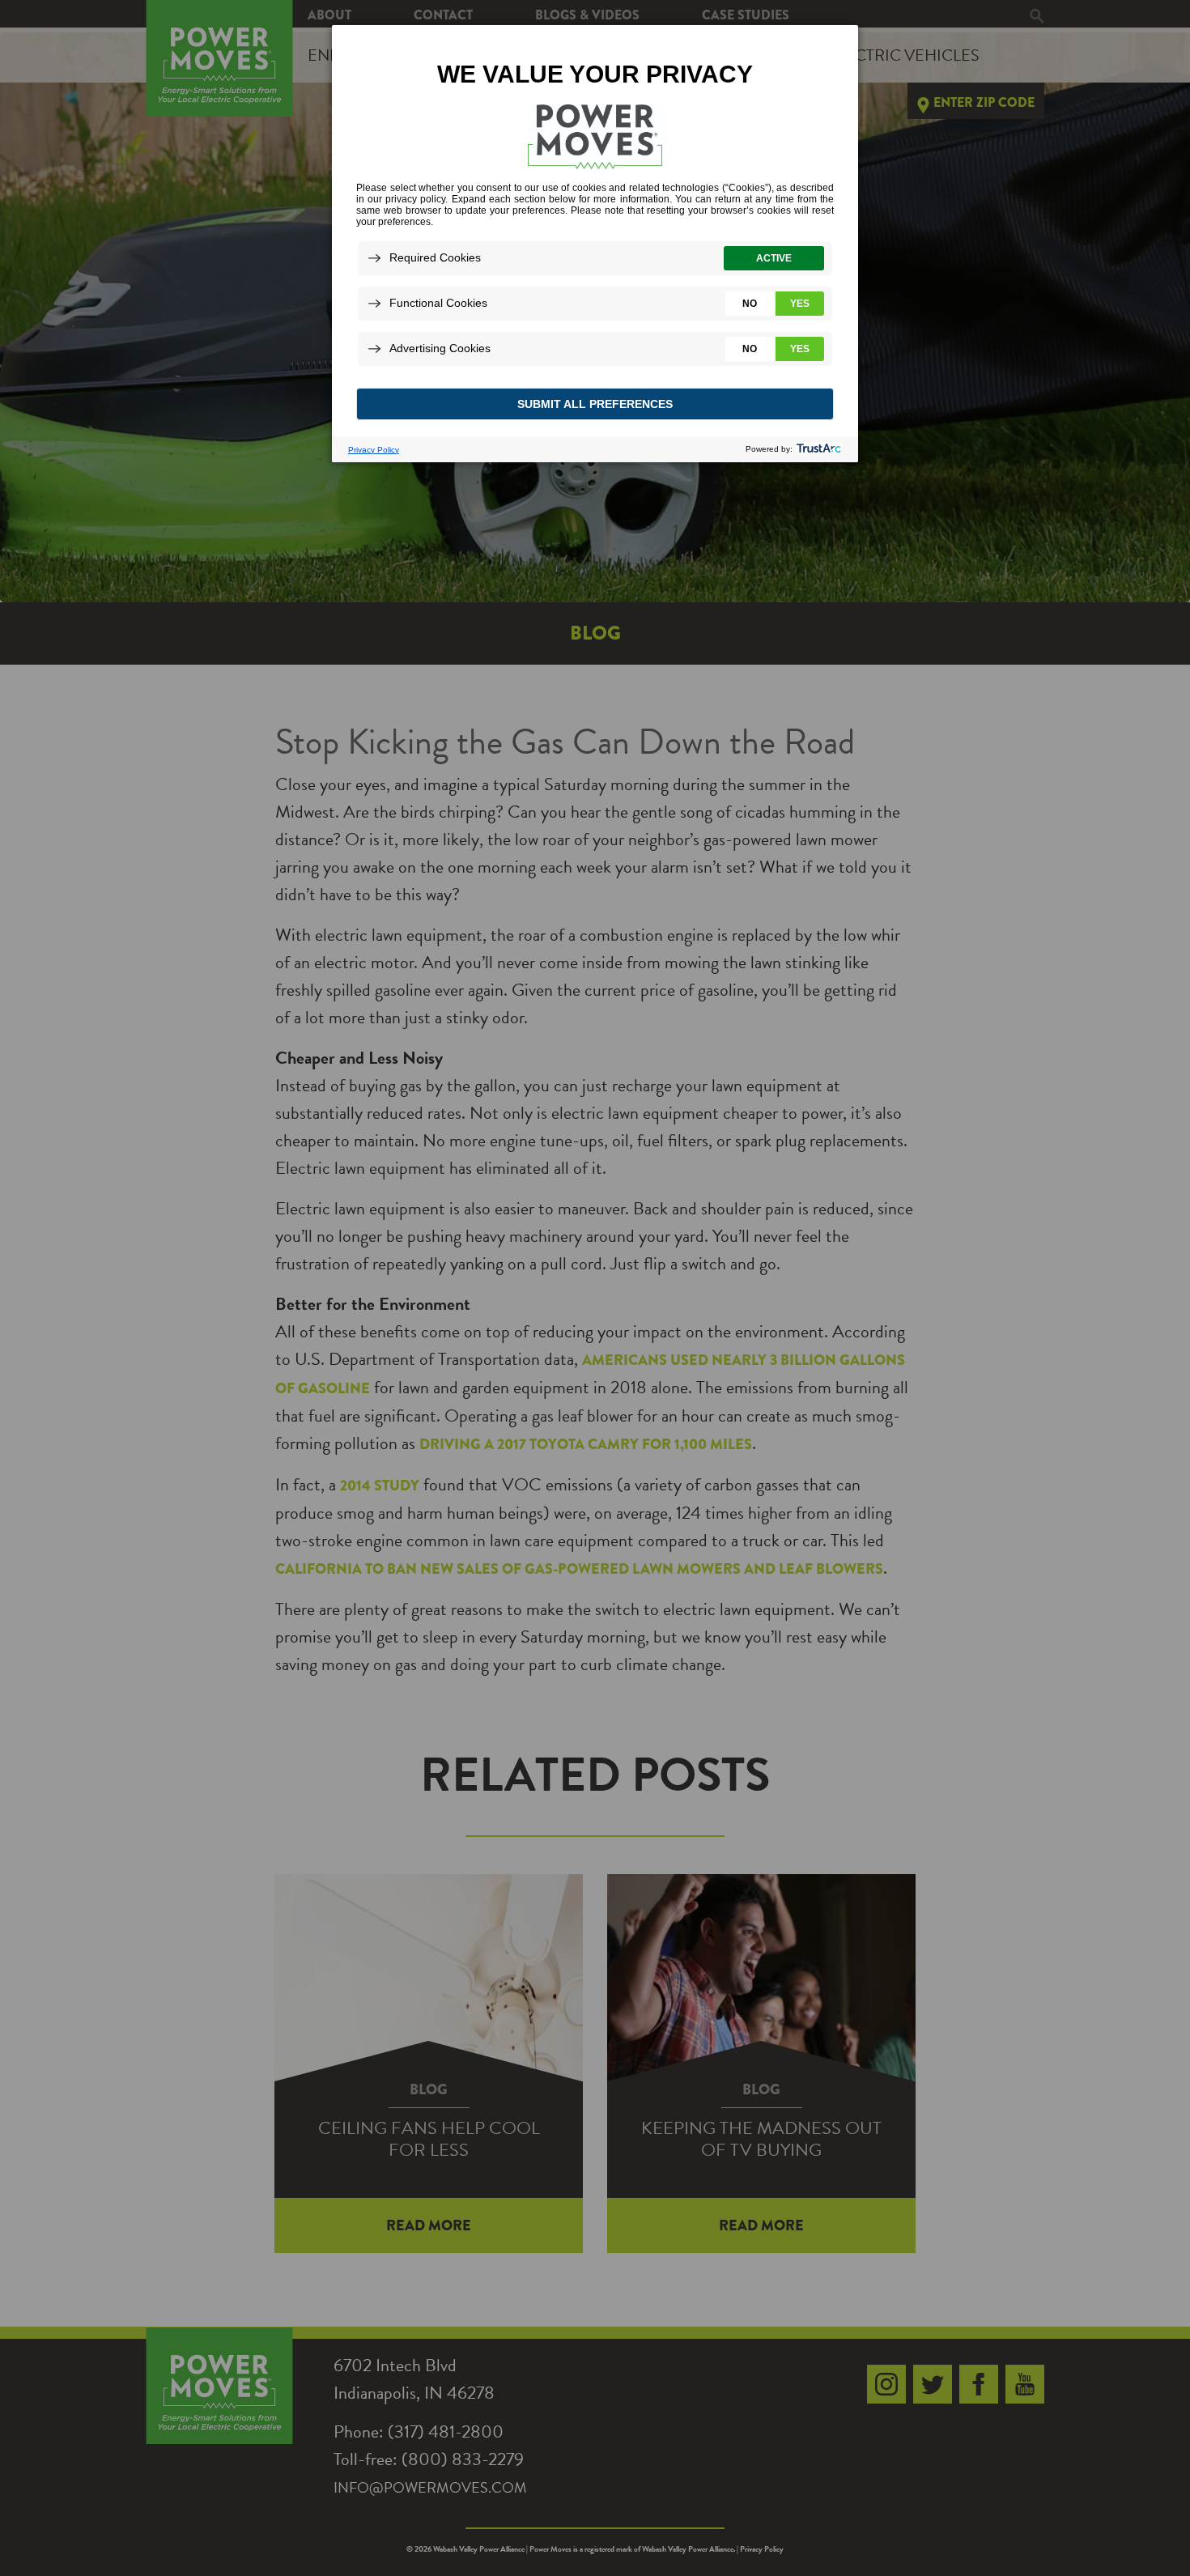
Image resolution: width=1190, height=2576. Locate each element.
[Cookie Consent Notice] (595, 244)
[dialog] (595, 243)
